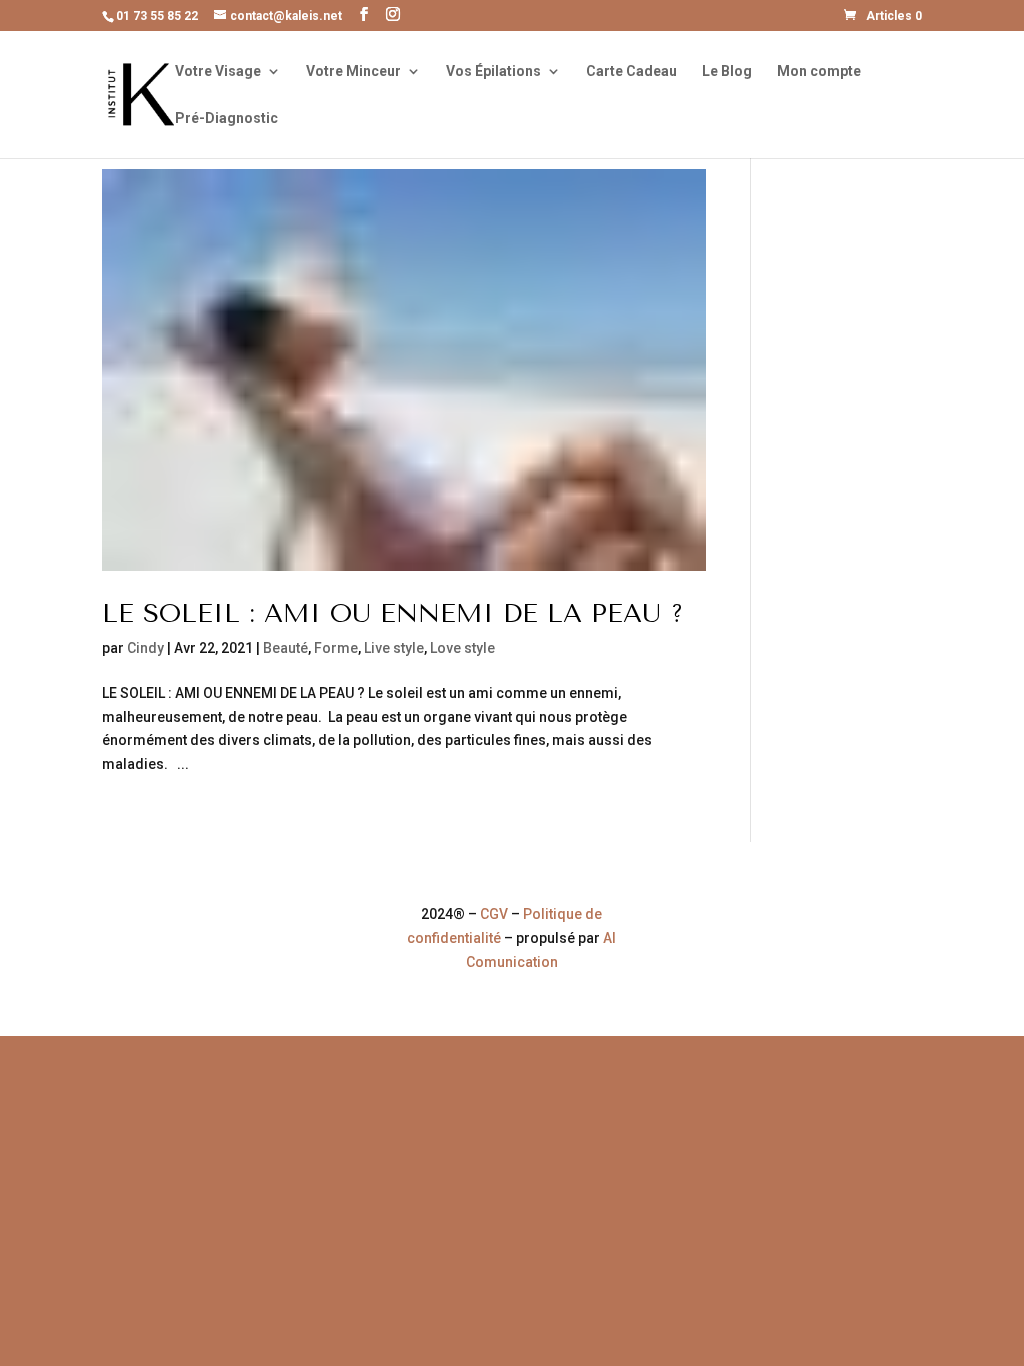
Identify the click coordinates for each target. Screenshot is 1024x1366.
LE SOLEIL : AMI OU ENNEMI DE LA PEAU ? (393, 613)
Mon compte (819, 71)
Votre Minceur (353, 71)
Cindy (145, 648)
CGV (494, 914)
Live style (394, 648)
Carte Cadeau (631, 71)
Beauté (285, 648)
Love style (462, 648)
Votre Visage (218, 71)
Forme (336, 648)
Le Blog (727, 71)
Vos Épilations (493, 71)
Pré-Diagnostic (226, 118)
